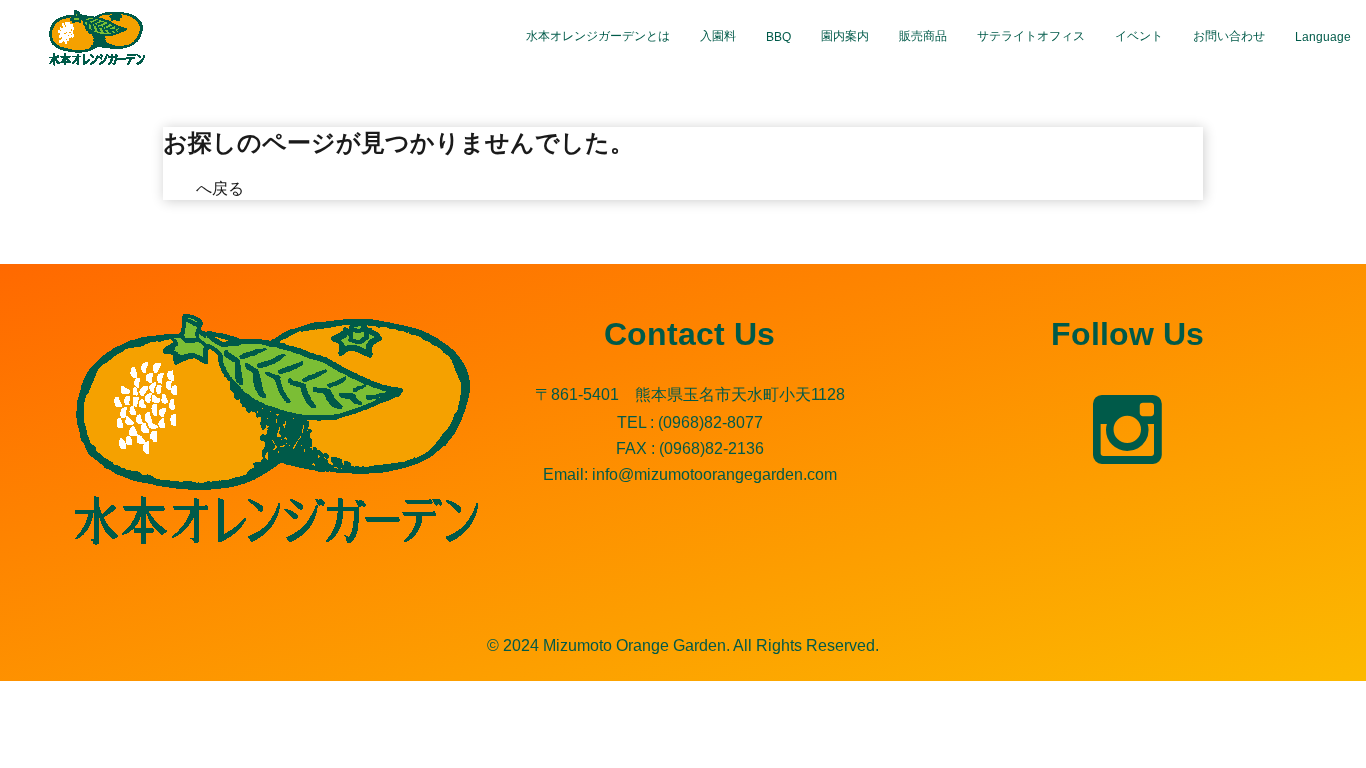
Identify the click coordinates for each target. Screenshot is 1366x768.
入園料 (718, 36)
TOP (179, 188)
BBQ (778, 37)
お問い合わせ (1229, 36)
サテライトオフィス (1031, 36)
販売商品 (923, 36)
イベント (1139, 36)
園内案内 (845, 36)
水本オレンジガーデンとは (598, 36)
